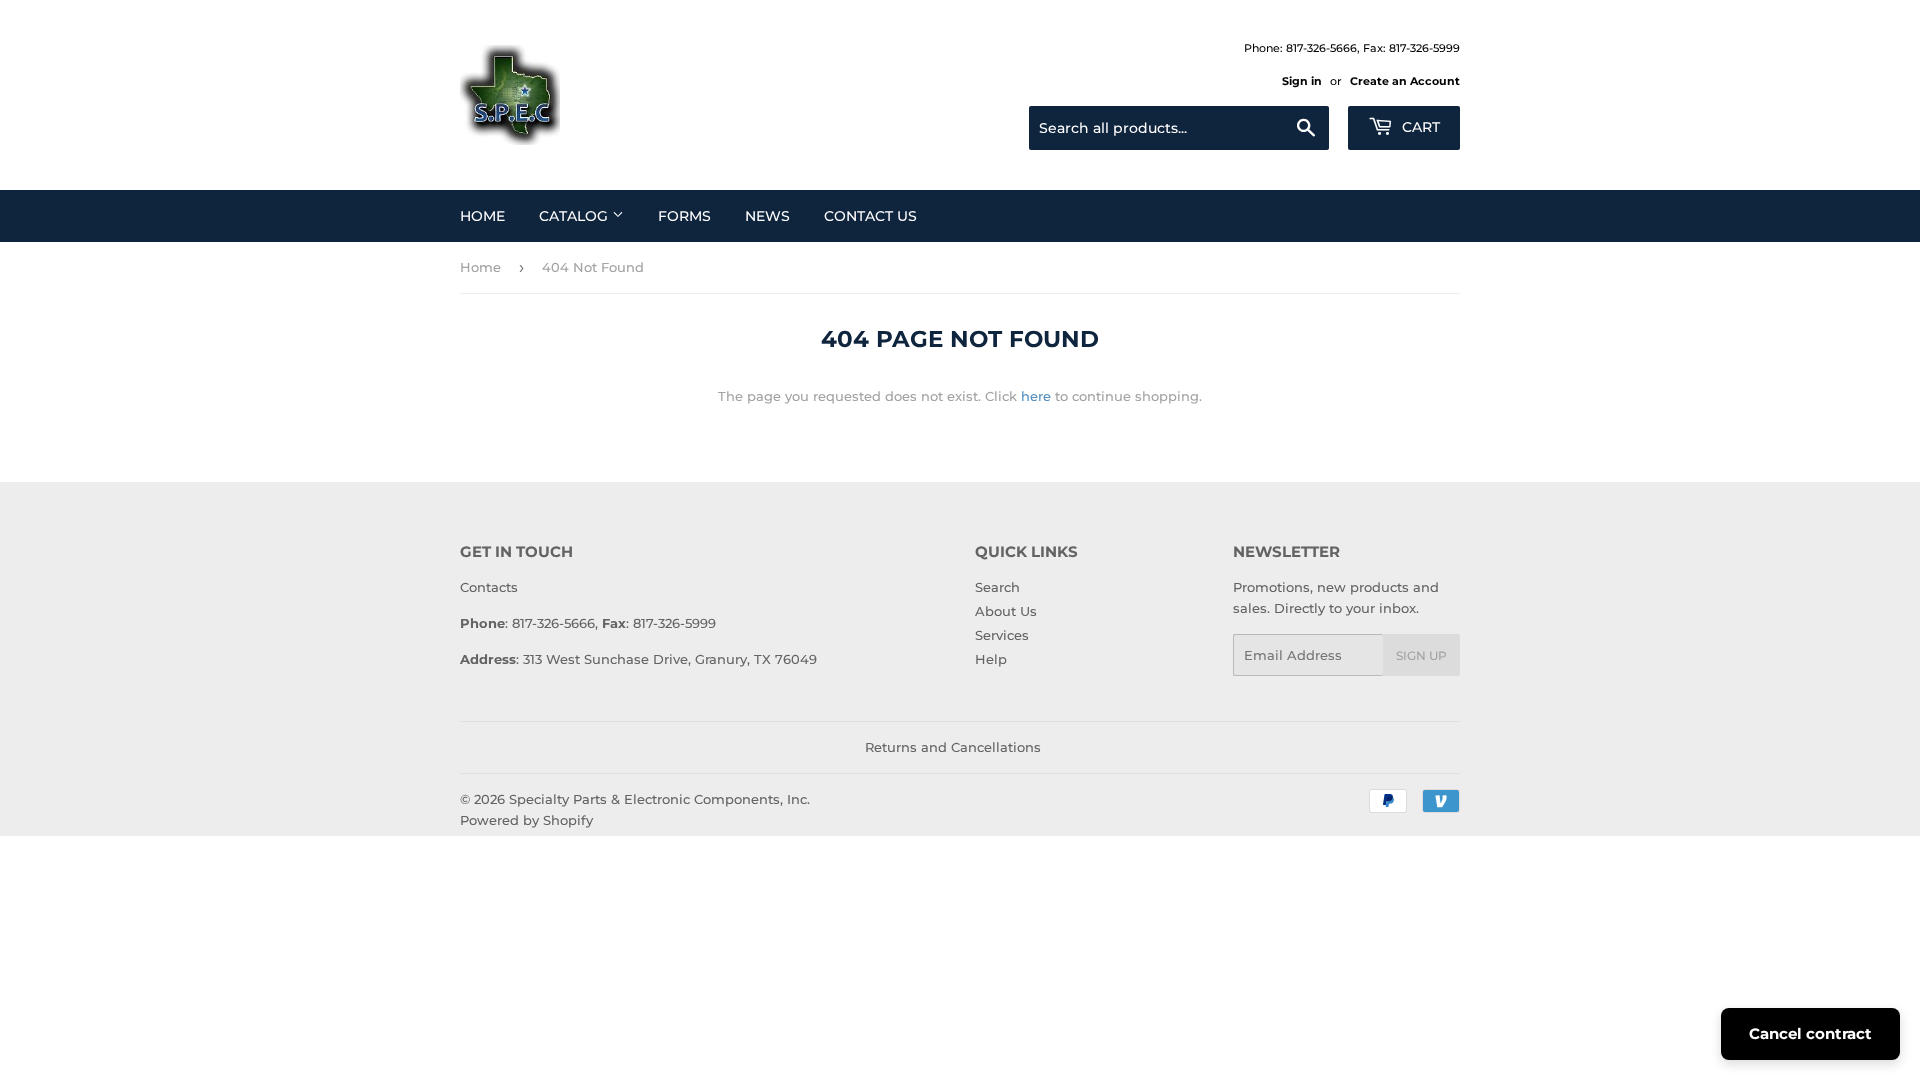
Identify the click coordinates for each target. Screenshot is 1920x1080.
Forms (684, 216)
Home (482, 216)
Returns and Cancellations (953, 747)
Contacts (489, 587)
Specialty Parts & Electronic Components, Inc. (659, 799)
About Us (1006, 611)
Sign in (1302, 81)
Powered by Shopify (526, 820)
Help (991, 659)
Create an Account (1405, 81)
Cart (1419, 127)
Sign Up (1421, 655)
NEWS (767, 216)
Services (1002, 635)
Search (997, 587)
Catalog (575, 216)
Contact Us (870, 216)
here (1036, 396)
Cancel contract (1810, 1033)
